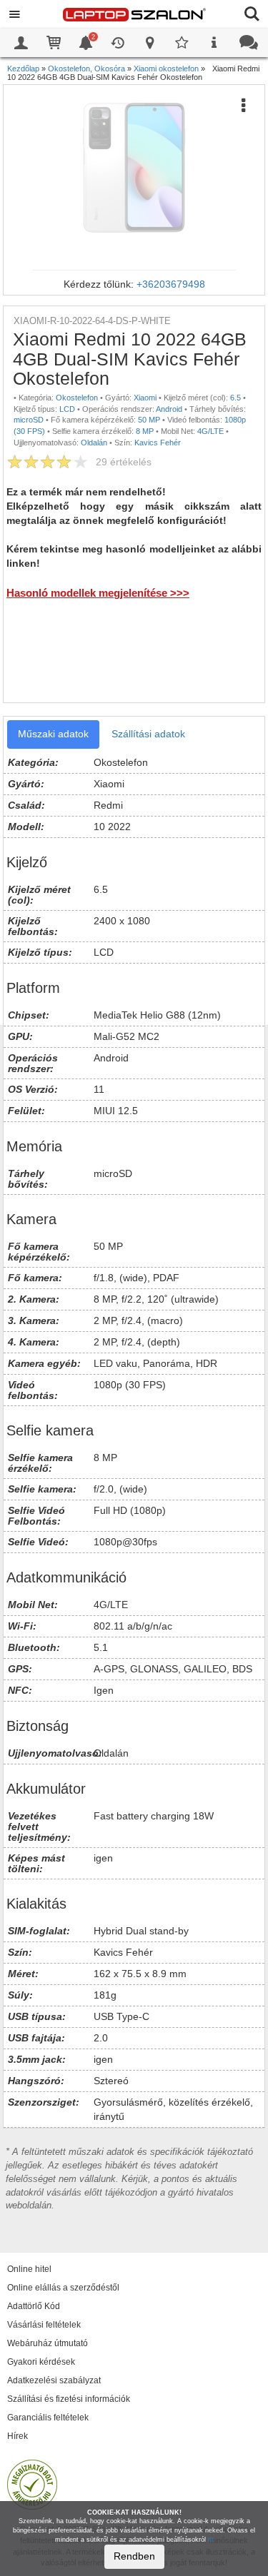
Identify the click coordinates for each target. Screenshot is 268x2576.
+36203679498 (171, 284)
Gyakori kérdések (41, 2362)
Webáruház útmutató (48, 2343)
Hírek (18, 2436)
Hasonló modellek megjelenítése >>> (98, 593)
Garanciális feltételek (48, 2418)
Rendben (134, 2556)
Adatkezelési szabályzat (54, 2380)
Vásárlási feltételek (44, 2325)
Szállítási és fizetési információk (69, 2399)
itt (211, 2540)
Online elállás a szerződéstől (63, 2288)
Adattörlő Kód (34, 2306)
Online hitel (29, 2269)
